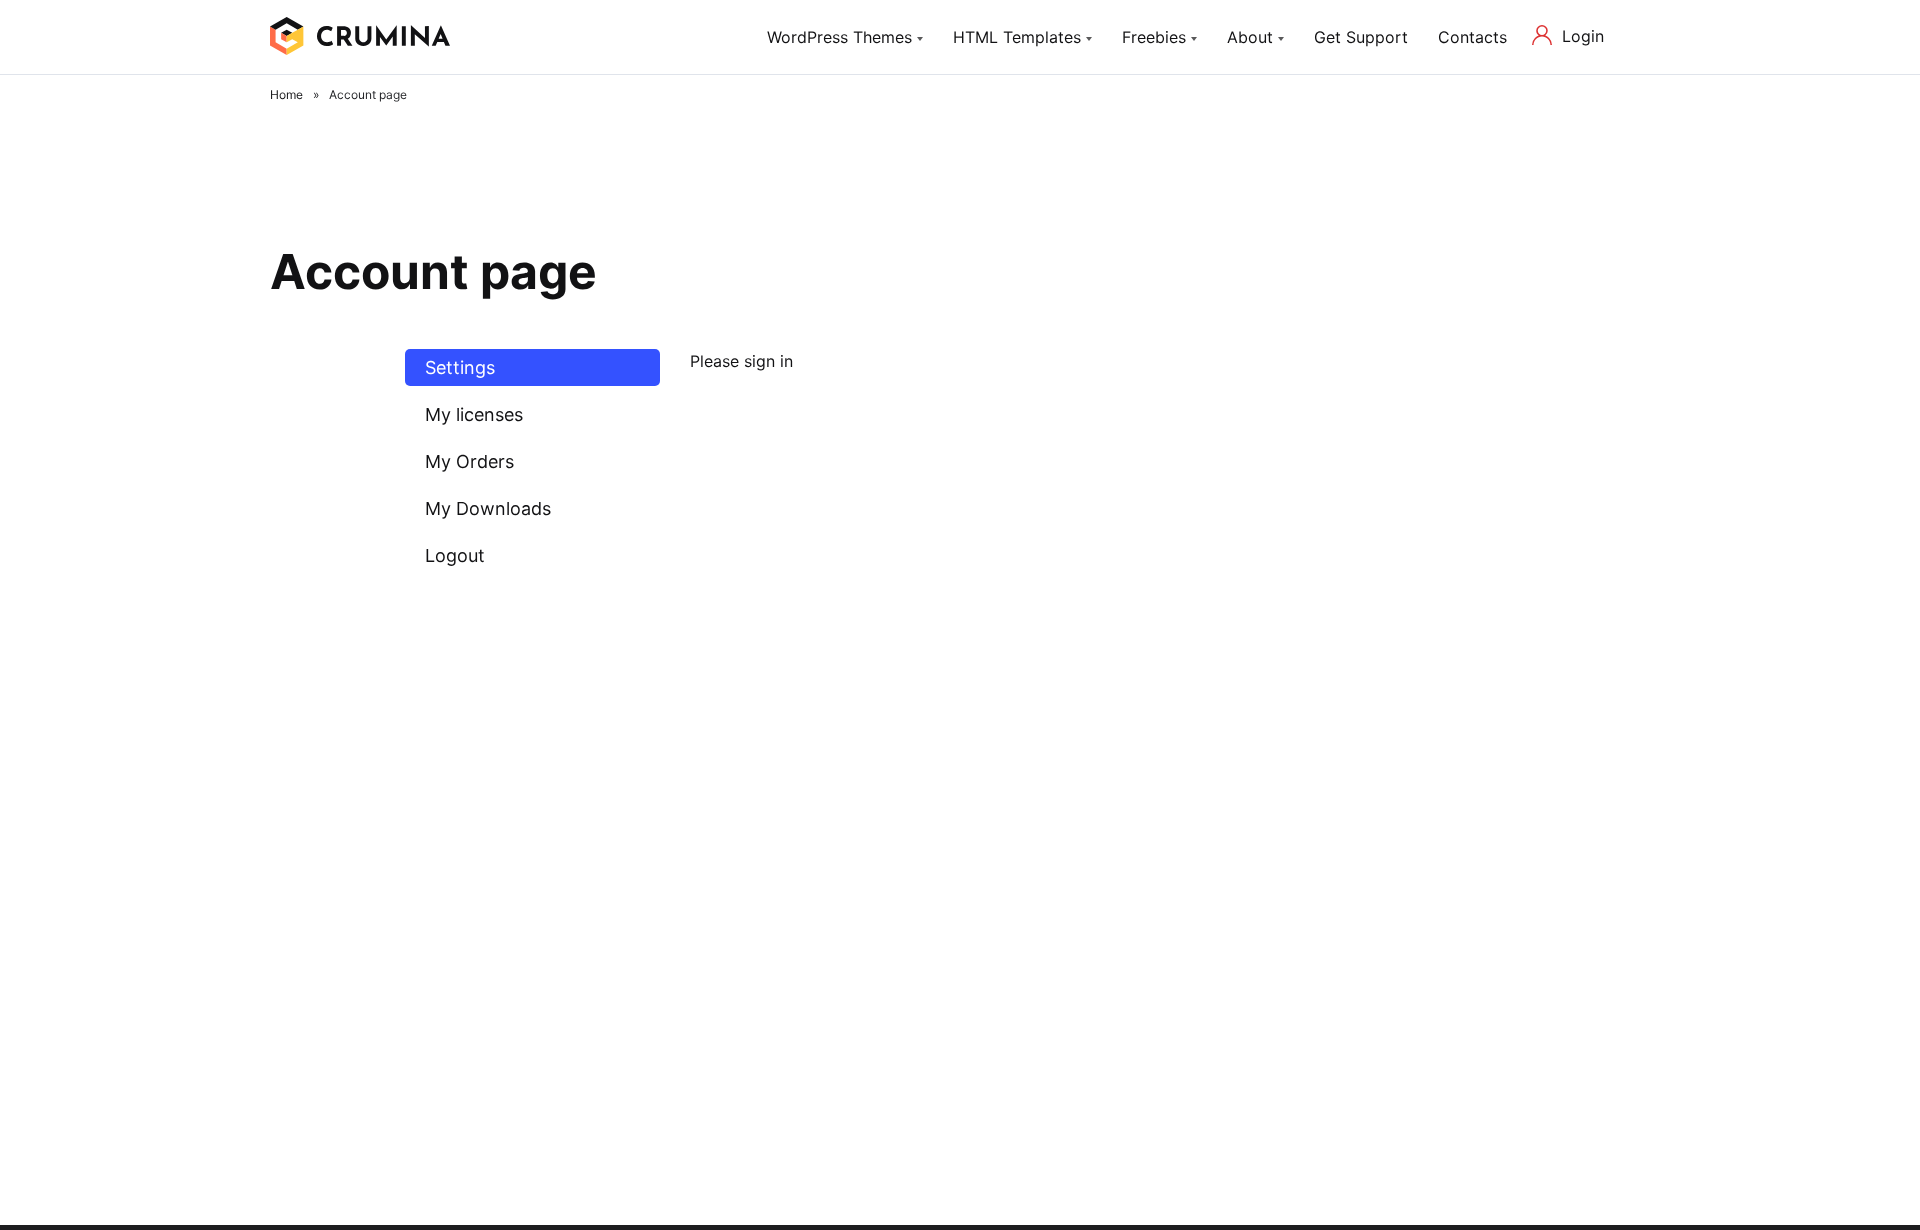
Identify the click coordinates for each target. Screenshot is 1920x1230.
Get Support (1361, 37)
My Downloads (488, 508)
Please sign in (741, 361)
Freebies (1154, 37)
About (1250, 37)
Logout (455, 555)
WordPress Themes (839, 37)
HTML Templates (1017, 37)
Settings (460, 367)
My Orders (469, 461)
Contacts (1472, 37)
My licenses (474, 414)
